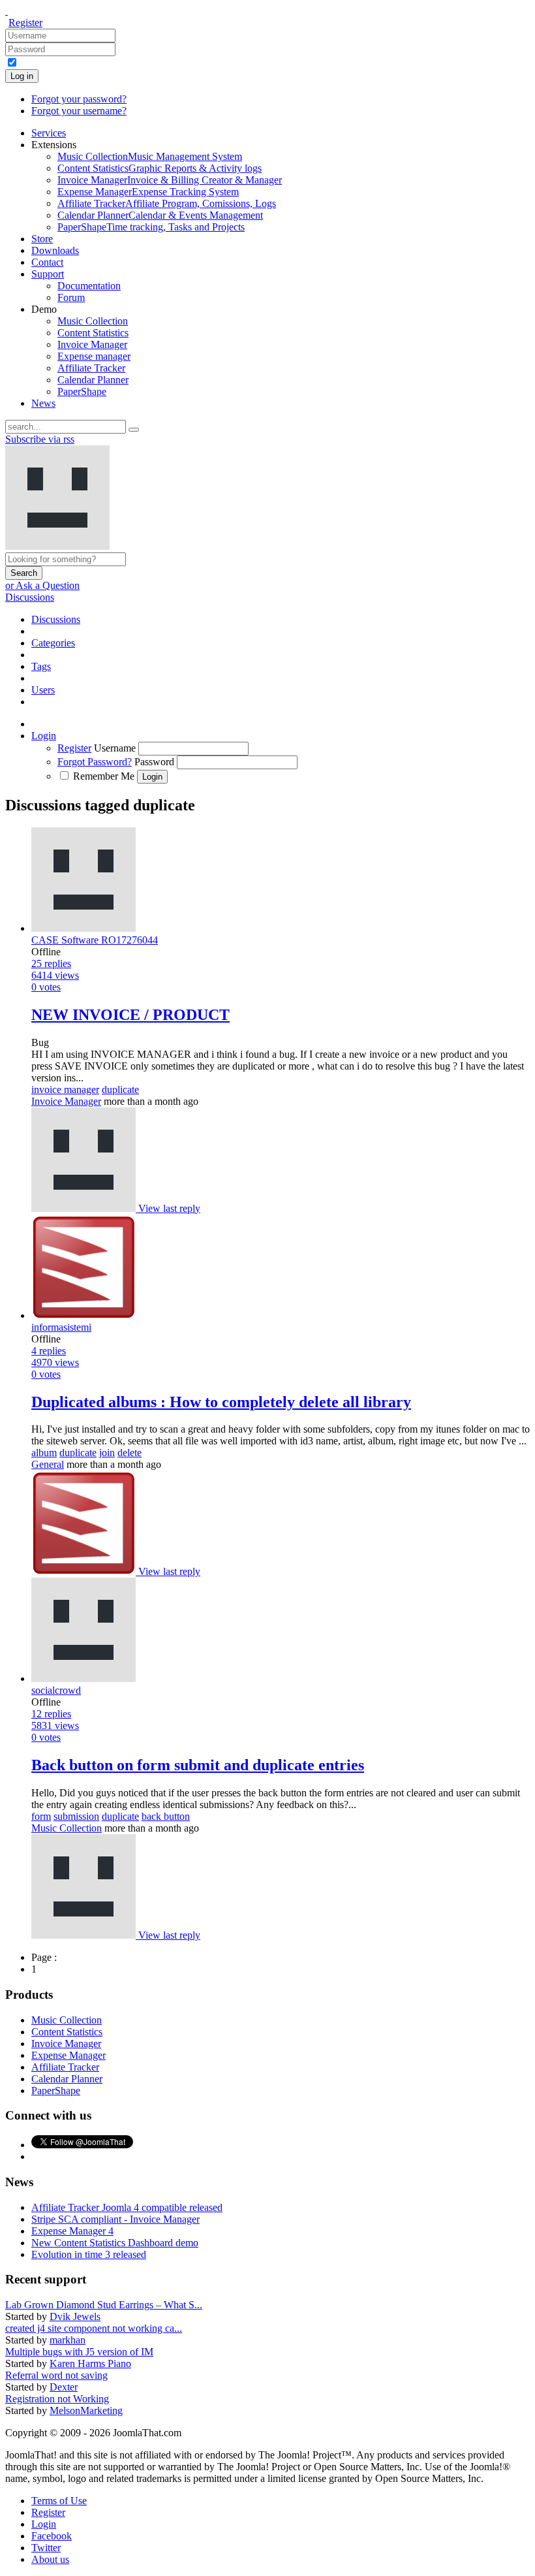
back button (166, 1816)
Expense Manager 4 (72, 2231)
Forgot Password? (95, 762)
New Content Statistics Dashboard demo (115, 2243)
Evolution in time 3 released (89, 2254)
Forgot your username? (79, 111)
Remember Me (104, 776)
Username (115, 748)
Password (154, 762)
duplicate (120, 1089)
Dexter (64, 2387)
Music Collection (67, 1828)
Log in (22, 76)
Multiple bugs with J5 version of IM (79, 2352)
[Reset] (134, 430)
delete (130, 1453)
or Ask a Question (42, 585)
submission (76, 1816)
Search (24, 573)
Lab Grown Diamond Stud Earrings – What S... (104, 2305)
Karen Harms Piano (90, 2363)
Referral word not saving (56, 2375)
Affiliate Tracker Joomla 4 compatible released (127, 2207)
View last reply (169, 1208)
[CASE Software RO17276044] (85, 1208)
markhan (68, 2340)
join (107, 1453)
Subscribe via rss (40, 439)
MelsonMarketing (86, 2410)
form (41, 1816)
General (48, 1464)
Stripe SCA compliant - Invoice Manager (115, 2219)
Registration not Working (57, 2399)
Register (25, 23)
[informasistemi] (85, 1571)
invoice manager (65, 1089)
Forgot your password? (79, 99)
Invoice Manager (66, 1101)
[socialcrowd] (85, 1935)
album (44, 1453)
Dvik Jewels (75, 2316)
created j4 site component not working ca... (94, 2328)
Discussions (30, 597)
